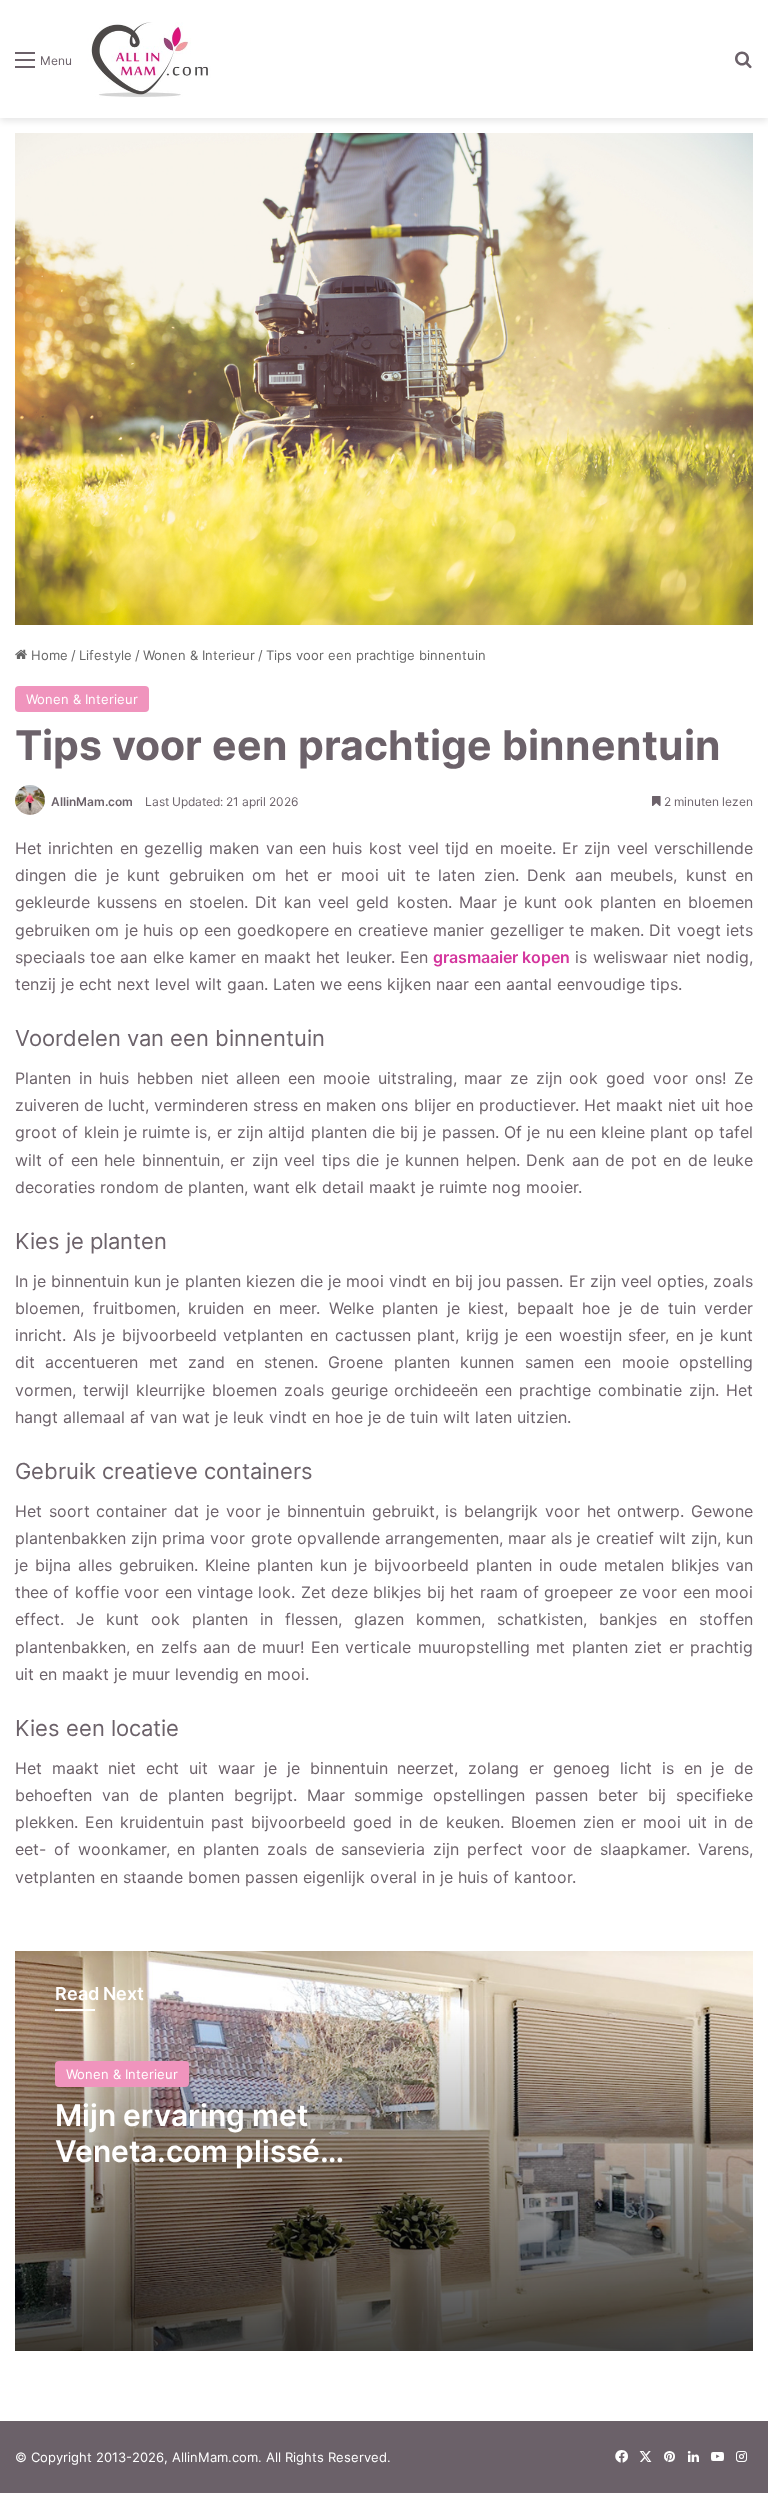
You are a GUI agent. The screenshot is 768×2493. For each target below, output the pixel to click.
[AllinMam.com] (149, 59)
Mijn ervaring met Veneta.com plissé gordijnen (187, 2151)
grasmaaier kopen (501, 957)
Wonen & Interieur (199, 655)
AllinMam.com (92, 801)
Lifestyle (105, 655)
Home (47, 655)
